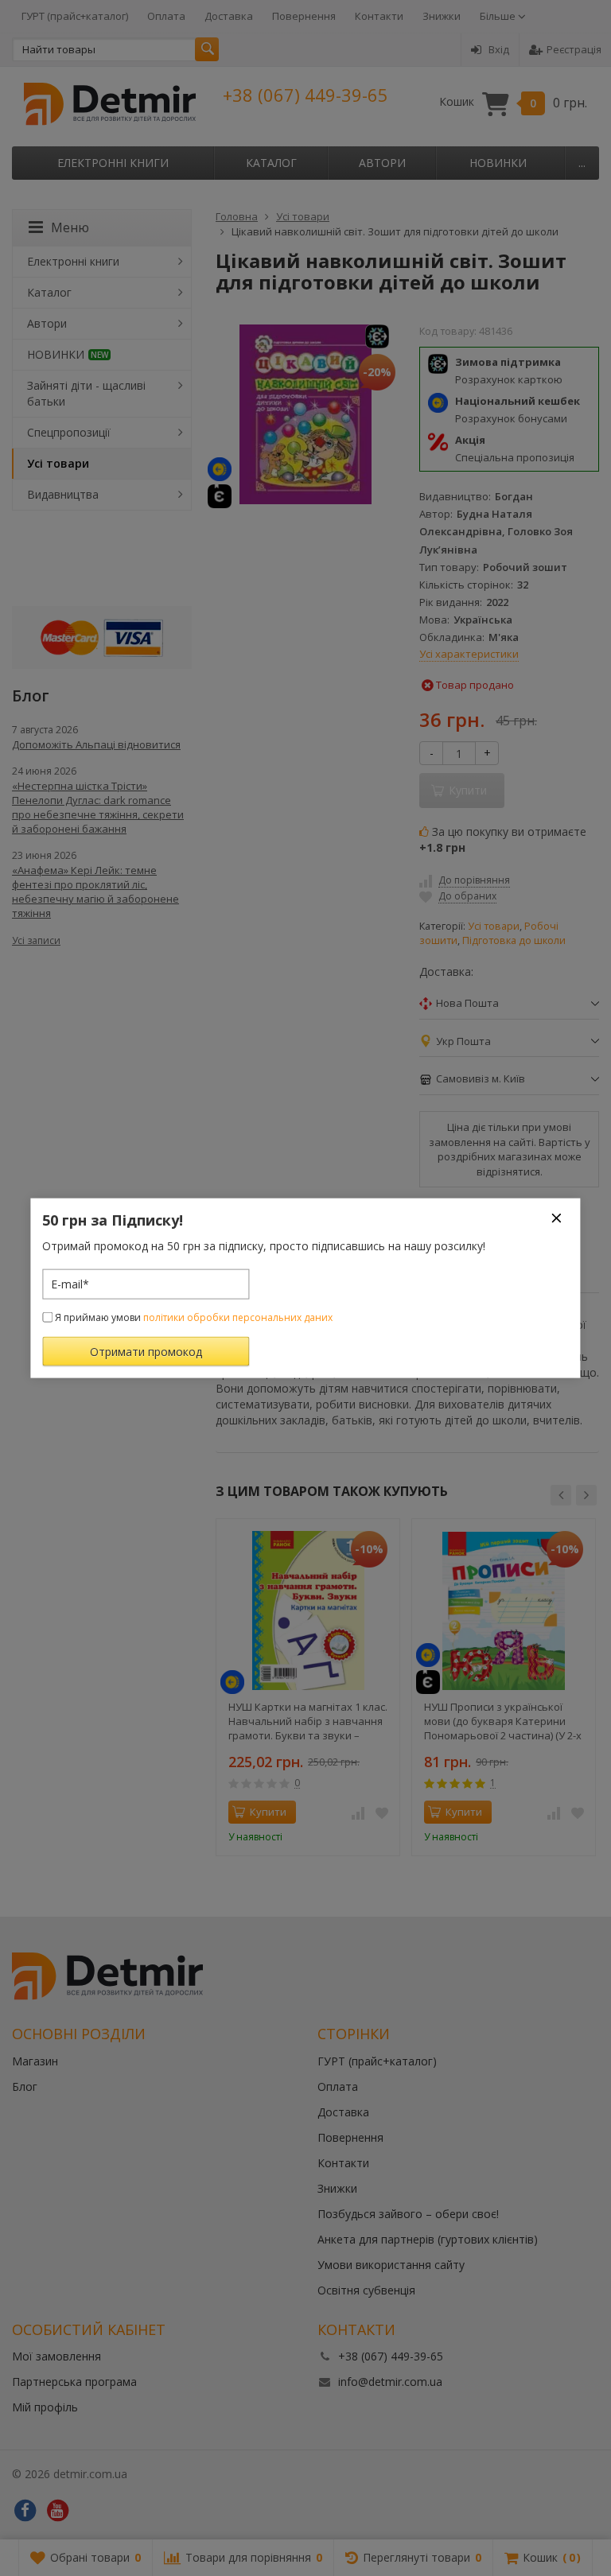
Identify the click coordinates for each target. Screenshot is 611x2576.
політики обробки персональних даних (238, 1317)
